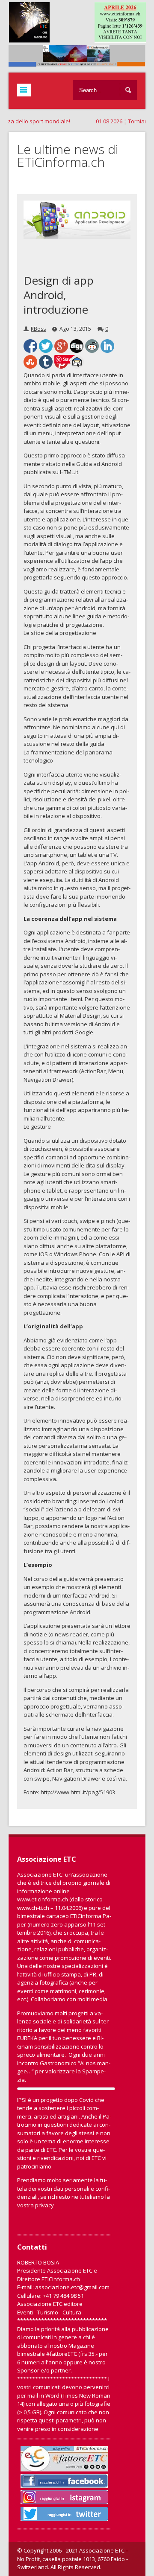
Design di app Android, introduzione (59, 295)
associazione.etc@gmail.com (72, 2287)
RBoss (38, 329)
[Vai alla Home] (81, 62)
